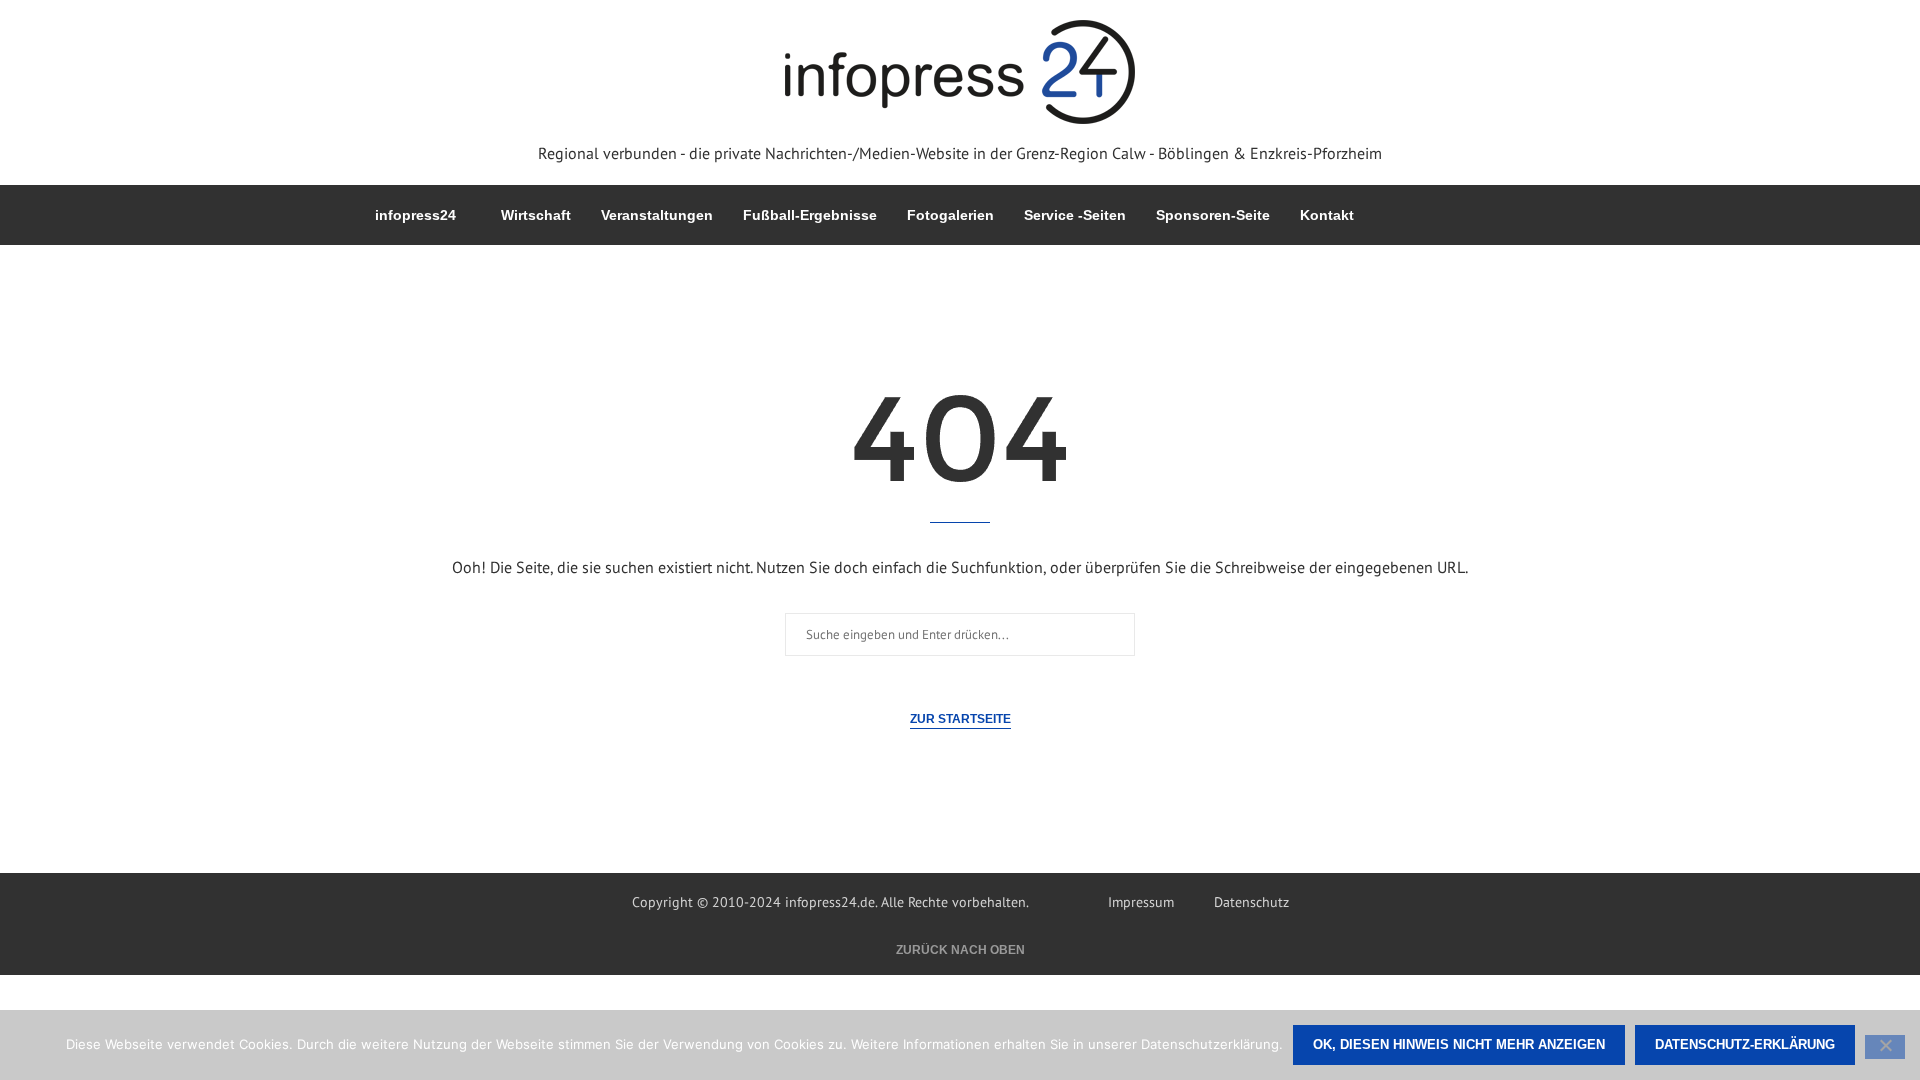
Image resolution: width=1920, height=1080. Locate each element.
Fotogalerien (950, 215)
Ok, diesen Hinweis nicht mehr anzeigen (1459, 1044)
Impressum (1141, 902)
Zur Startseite (960, 719)
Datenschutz (1251, 902)
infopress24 (415, 215)
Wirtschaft (536, 215)
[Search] (1535, 215)
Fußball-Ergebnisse (810, 215)
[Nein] (1885, 1047)
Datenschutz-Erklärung (1745, 1044)
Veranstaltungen (657, 215)
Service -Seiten (1075, 215)
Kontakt (1327, 215)
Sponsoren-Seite (1213, 215)
